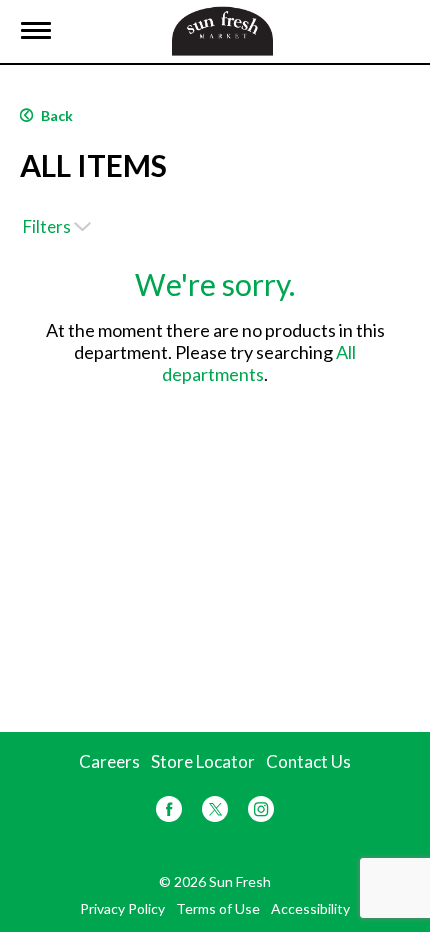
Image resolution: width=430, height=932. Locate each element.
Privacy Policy (122, 909)
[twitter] (215, 812)
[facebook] (169, 812)
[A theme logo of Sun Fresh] (222, 28)
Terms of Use (218, 909)
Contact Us (308, 762)
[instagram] (261, 812)
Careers (109, 762)
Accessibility (310, 909)
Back (55, 115)
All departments (259, 363)
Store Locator (203, 762)
